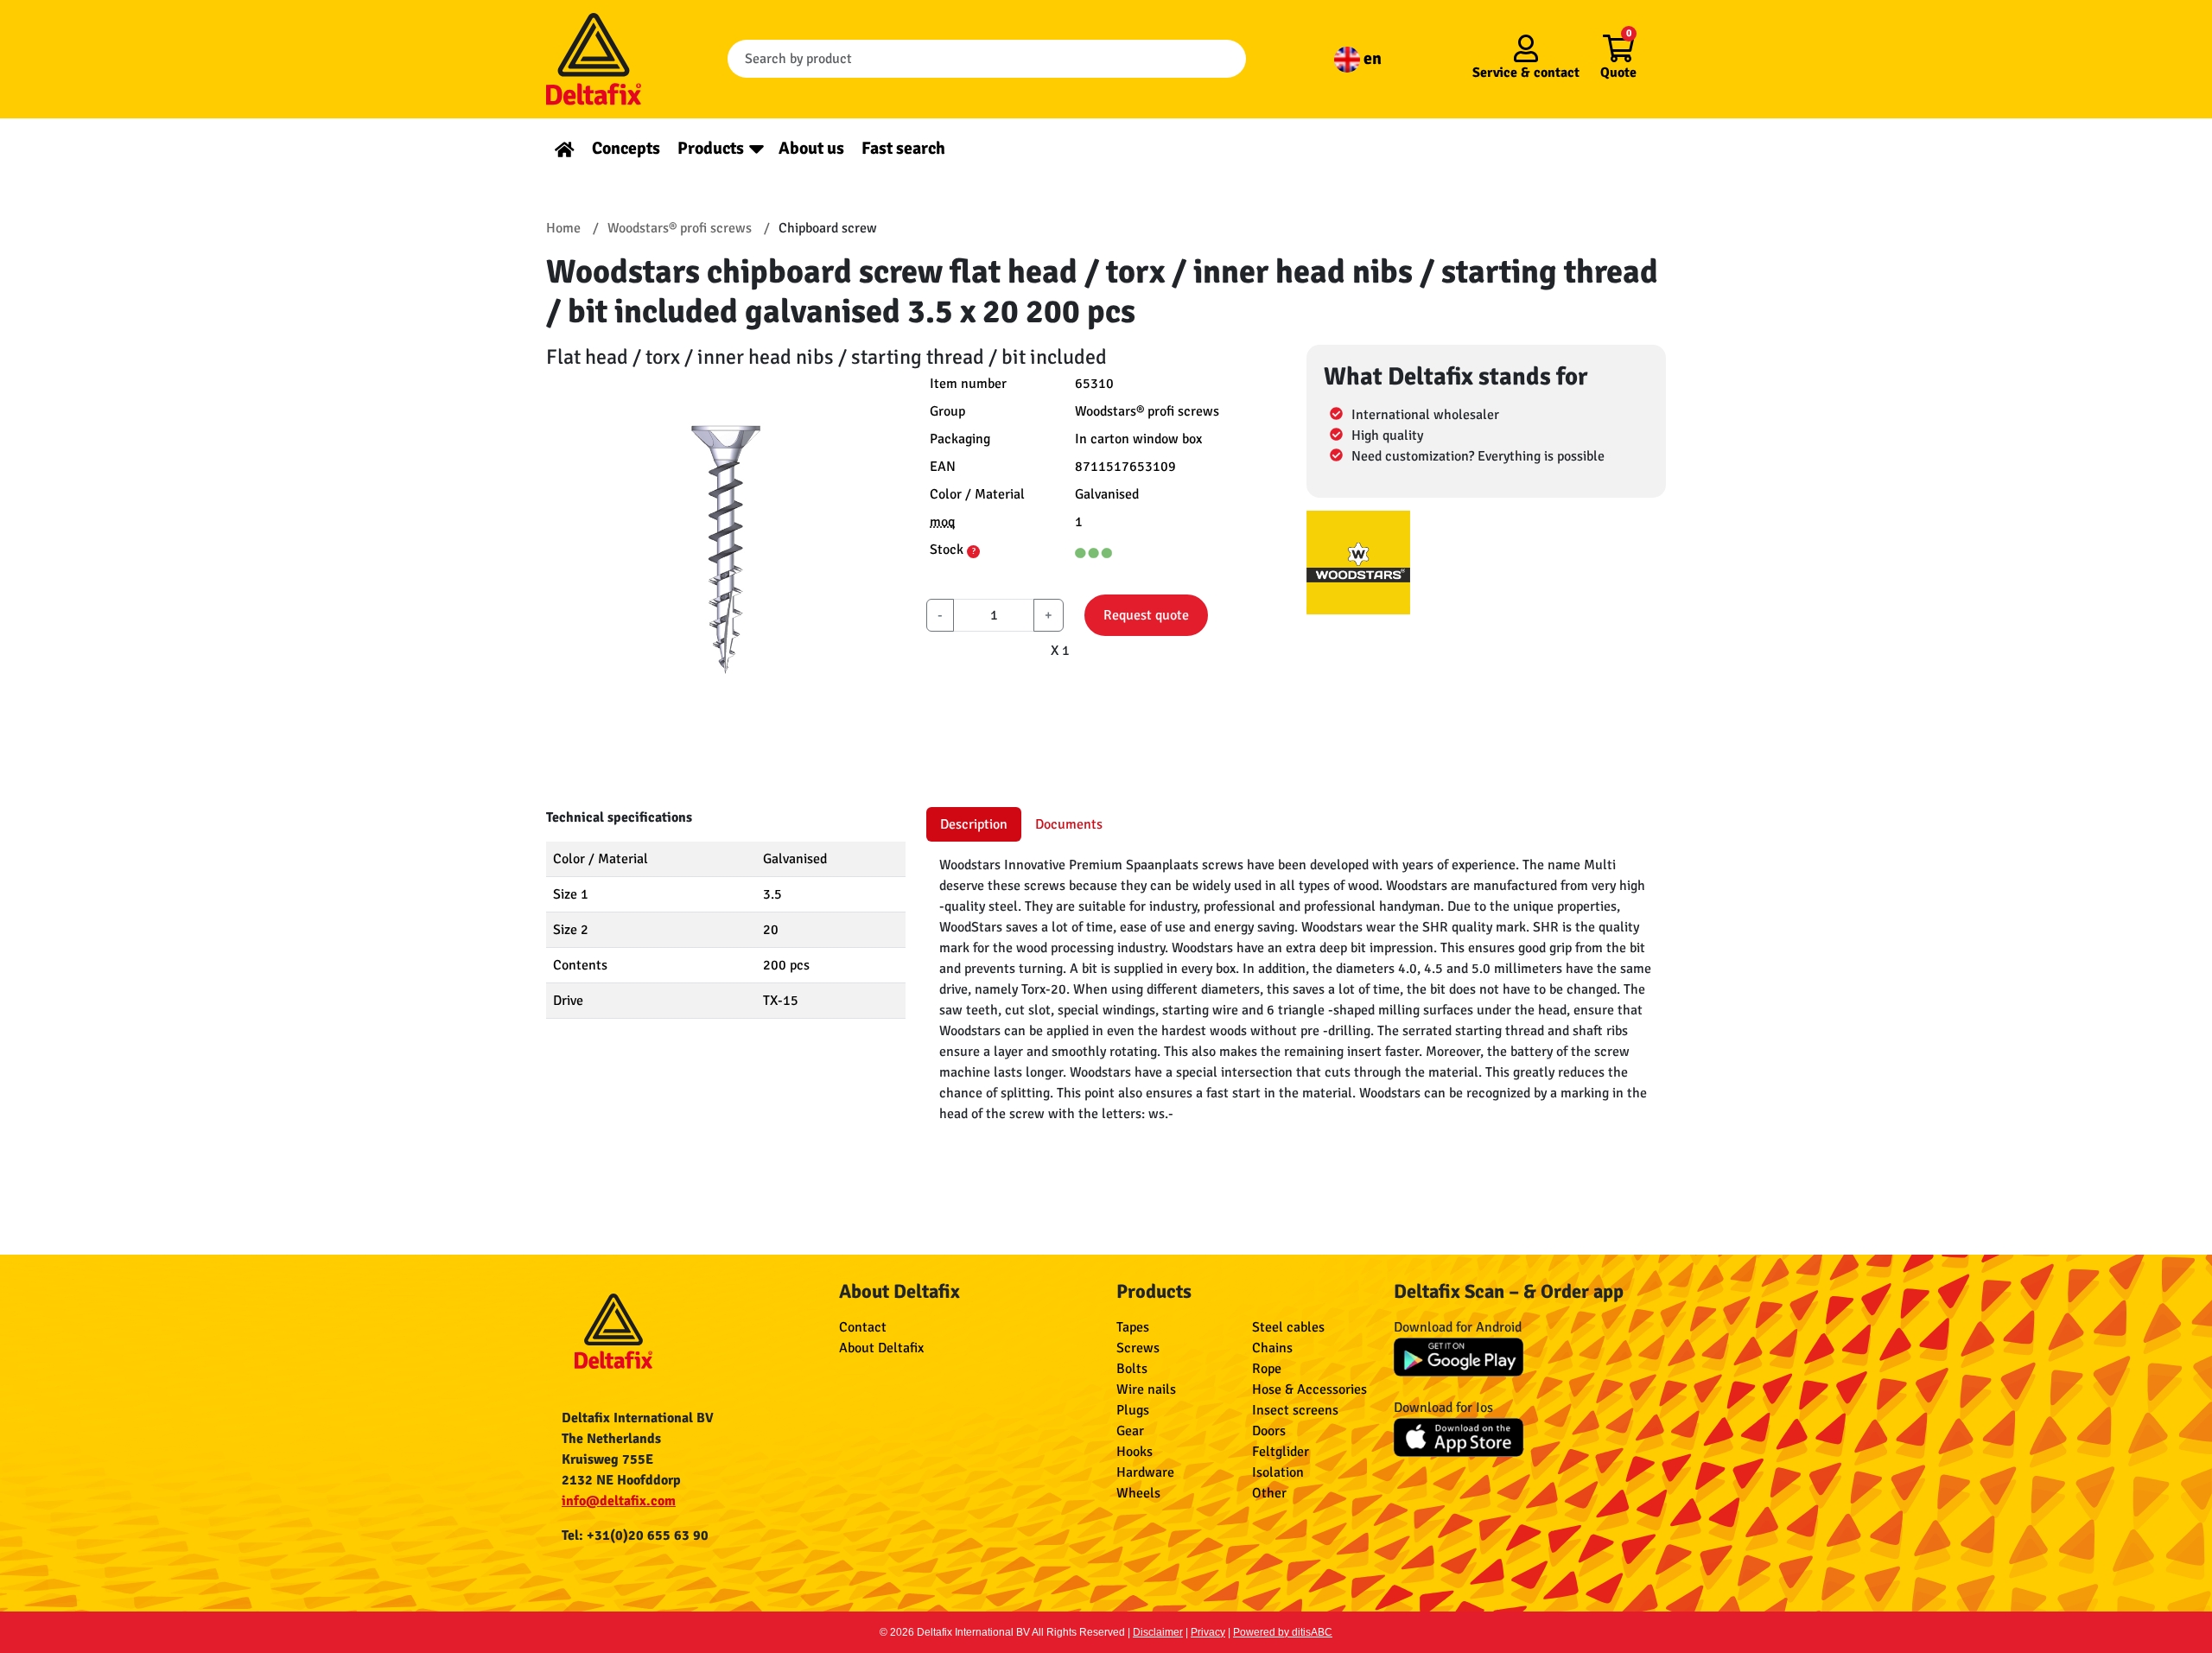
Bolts (1132, 1369)
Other (1269, 1493)
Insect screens (1295, 1410)
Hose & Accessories (1309, 1389)
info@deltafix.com (619, 1501)
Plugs (1133, 1410)
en (1371, 58)
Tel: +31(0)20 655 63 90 (635, 1535)
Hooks (1135, 1452)
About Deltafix (881, 1348)
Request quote (1146, 615)
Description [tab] (974, 824)
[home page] (565, 148)
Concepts (626, 148)
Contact (863, 1327)
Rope (1267, 1369)
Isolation (1278, 1472)
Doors (1269, 1431)
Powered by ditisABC (1283, 1632)
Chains (1272, 1348)
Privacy (1208, 1632)
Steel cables (1288, 1327)
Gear (1130, 1431)
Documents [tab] (1069, 824)
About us (811, 148)
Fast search (903, 148)
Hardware (1145, 1472)
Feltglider (1281, 1452)
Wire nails (1146, 1389)
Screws (1138, 1348)
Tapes (1133, 1327)
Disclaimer (1158, 1632)
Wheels (1138, 1493)
